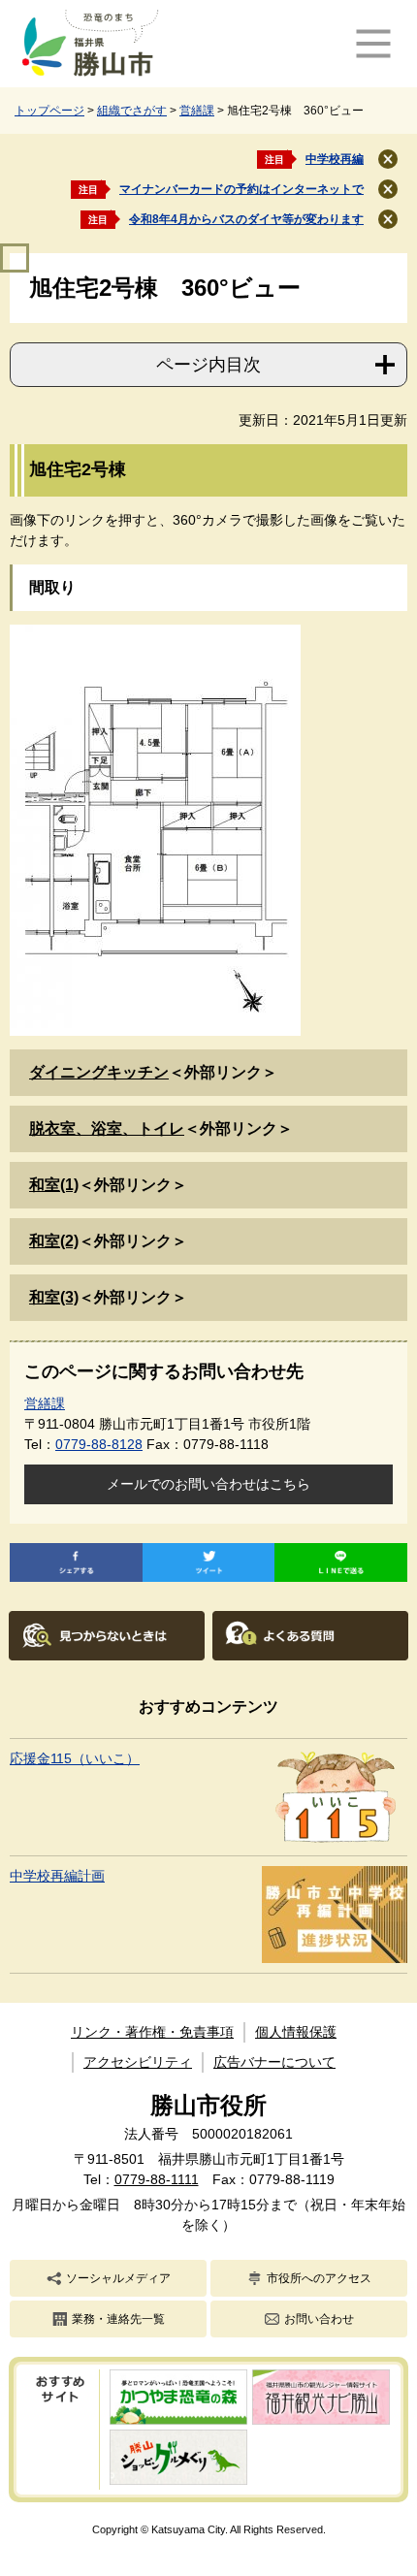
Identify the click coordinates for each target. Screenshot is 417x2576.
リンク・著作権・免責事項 (152, 2032)
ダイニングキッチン (99, 1072)
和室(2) (54, 1241)
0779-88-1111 (157, 2179)
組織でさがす (132, 111)
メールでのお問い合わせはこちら (208, 1484)
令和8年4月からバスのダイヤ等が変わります (246, 219)
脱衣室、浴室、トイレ (107, 1128)
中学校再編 (335, 159)
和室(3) (54, 1297)
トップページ (49, 111)
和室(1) (54, 1185)
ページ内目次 (208, 365)
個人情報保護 (296, 2032)
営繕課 (197, 111)
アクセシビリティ (138, 2062)
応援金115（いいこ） (75, 1758)
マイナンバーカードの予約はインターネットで (241, 189)
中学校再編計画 (57, 1876)
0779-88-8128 (99, 1444)
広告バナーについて (274, 2062)
